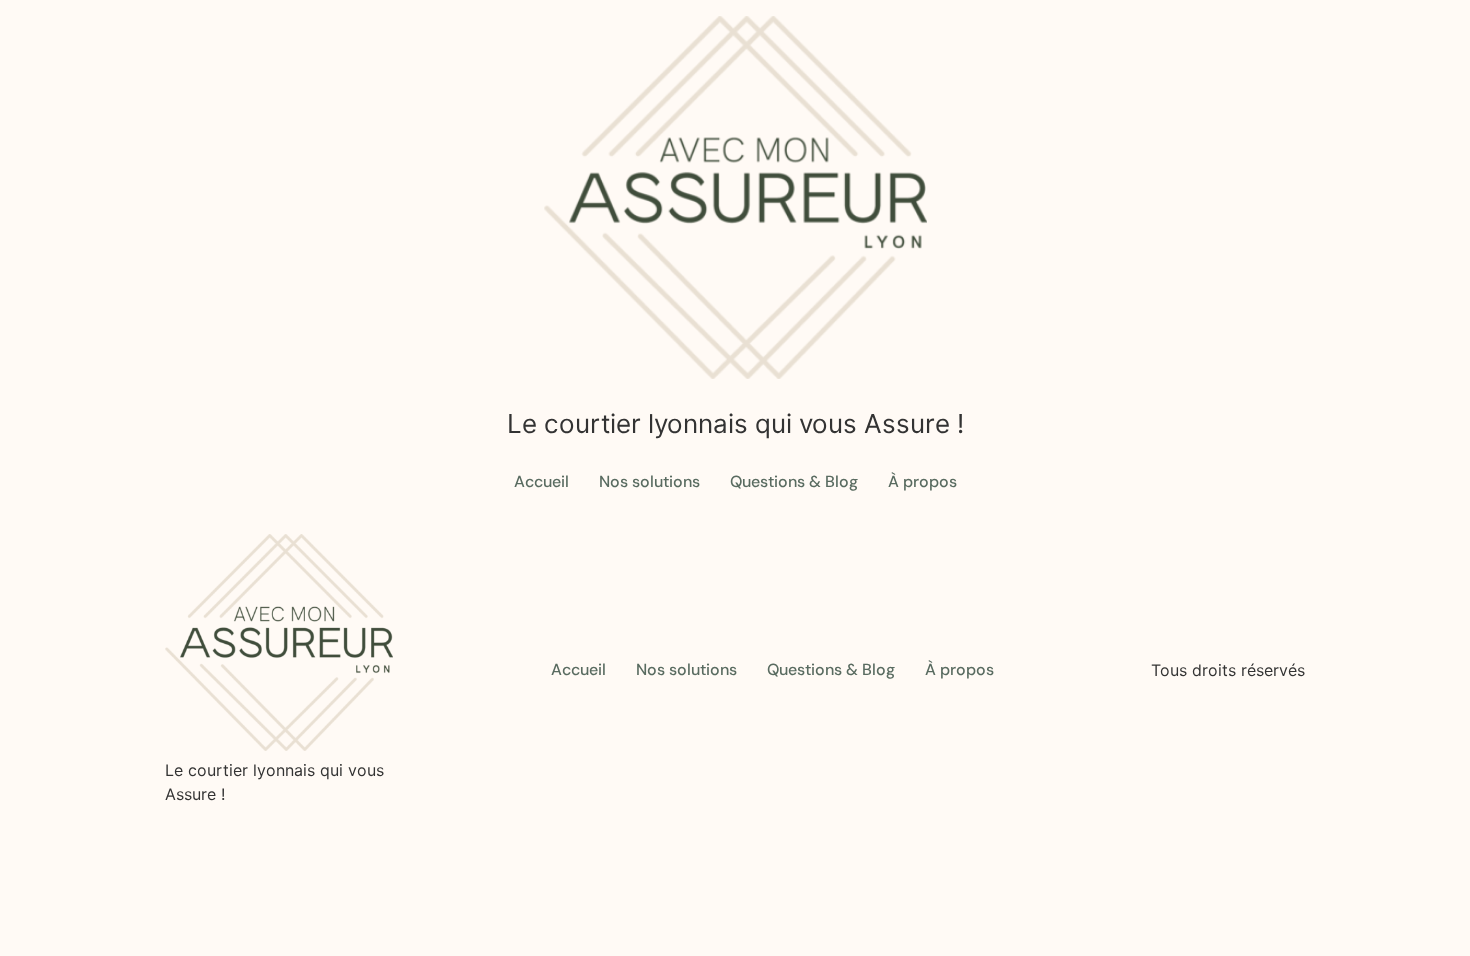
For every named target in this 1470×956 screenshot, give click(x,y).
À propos (922, 481)
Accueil (541, 481)
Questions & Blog (794, 481)
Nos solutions (649, 481)
